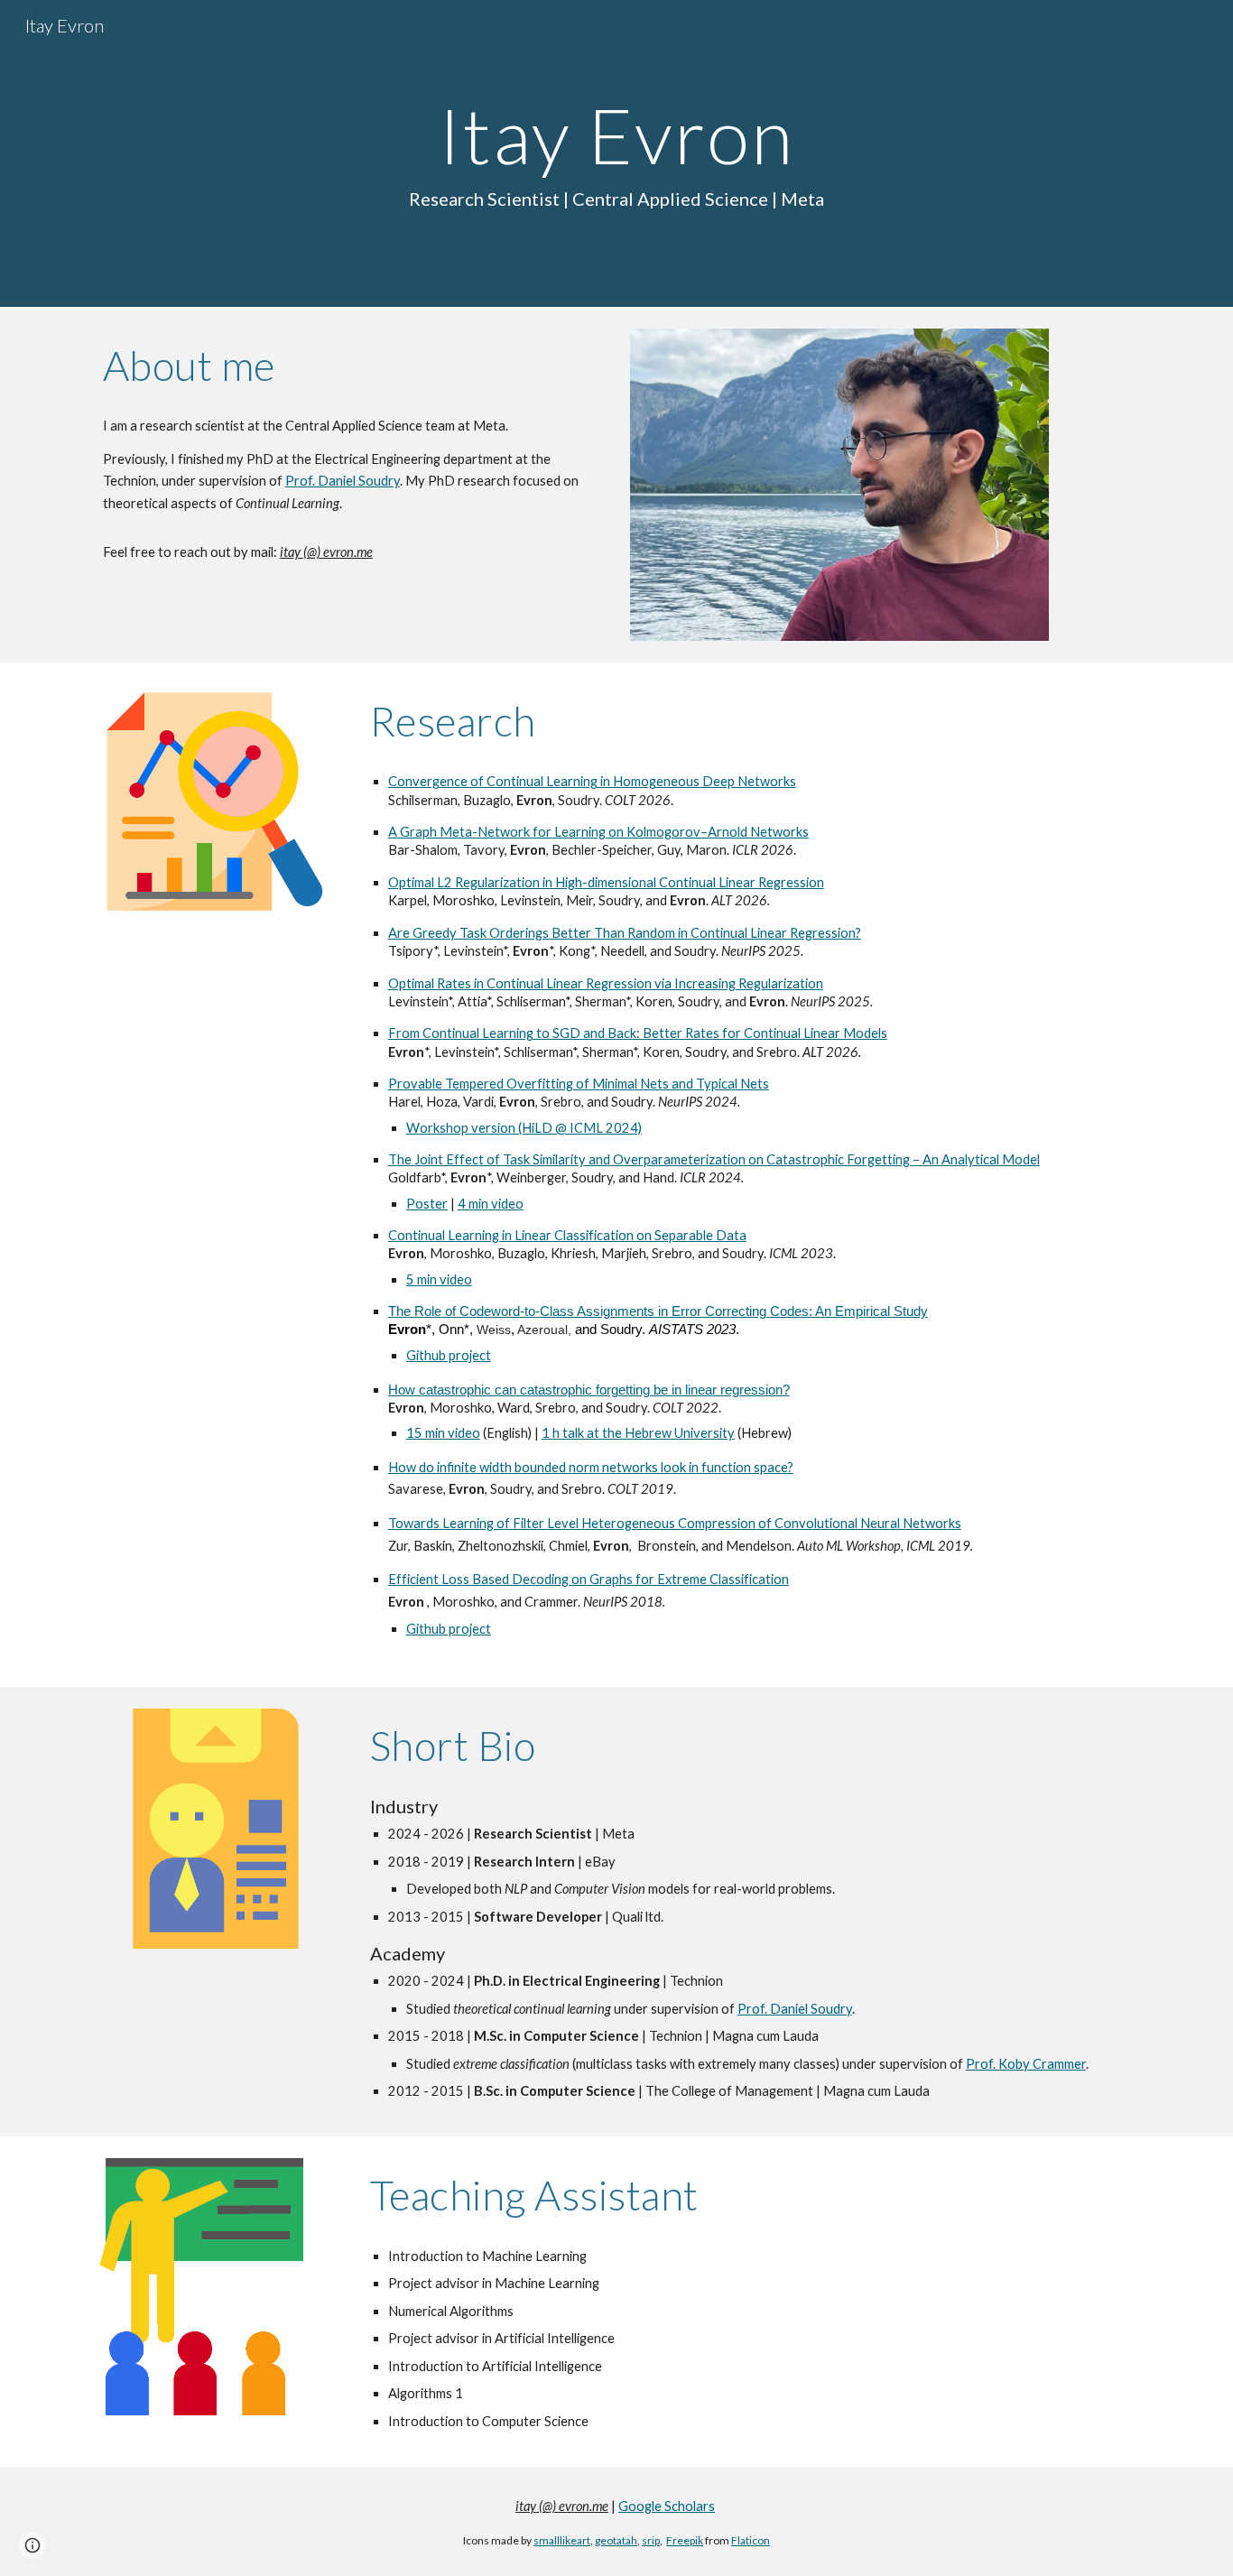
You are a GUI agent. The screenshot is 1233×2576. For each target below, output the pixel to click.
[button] (32, 2545)
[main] (616, 153)
